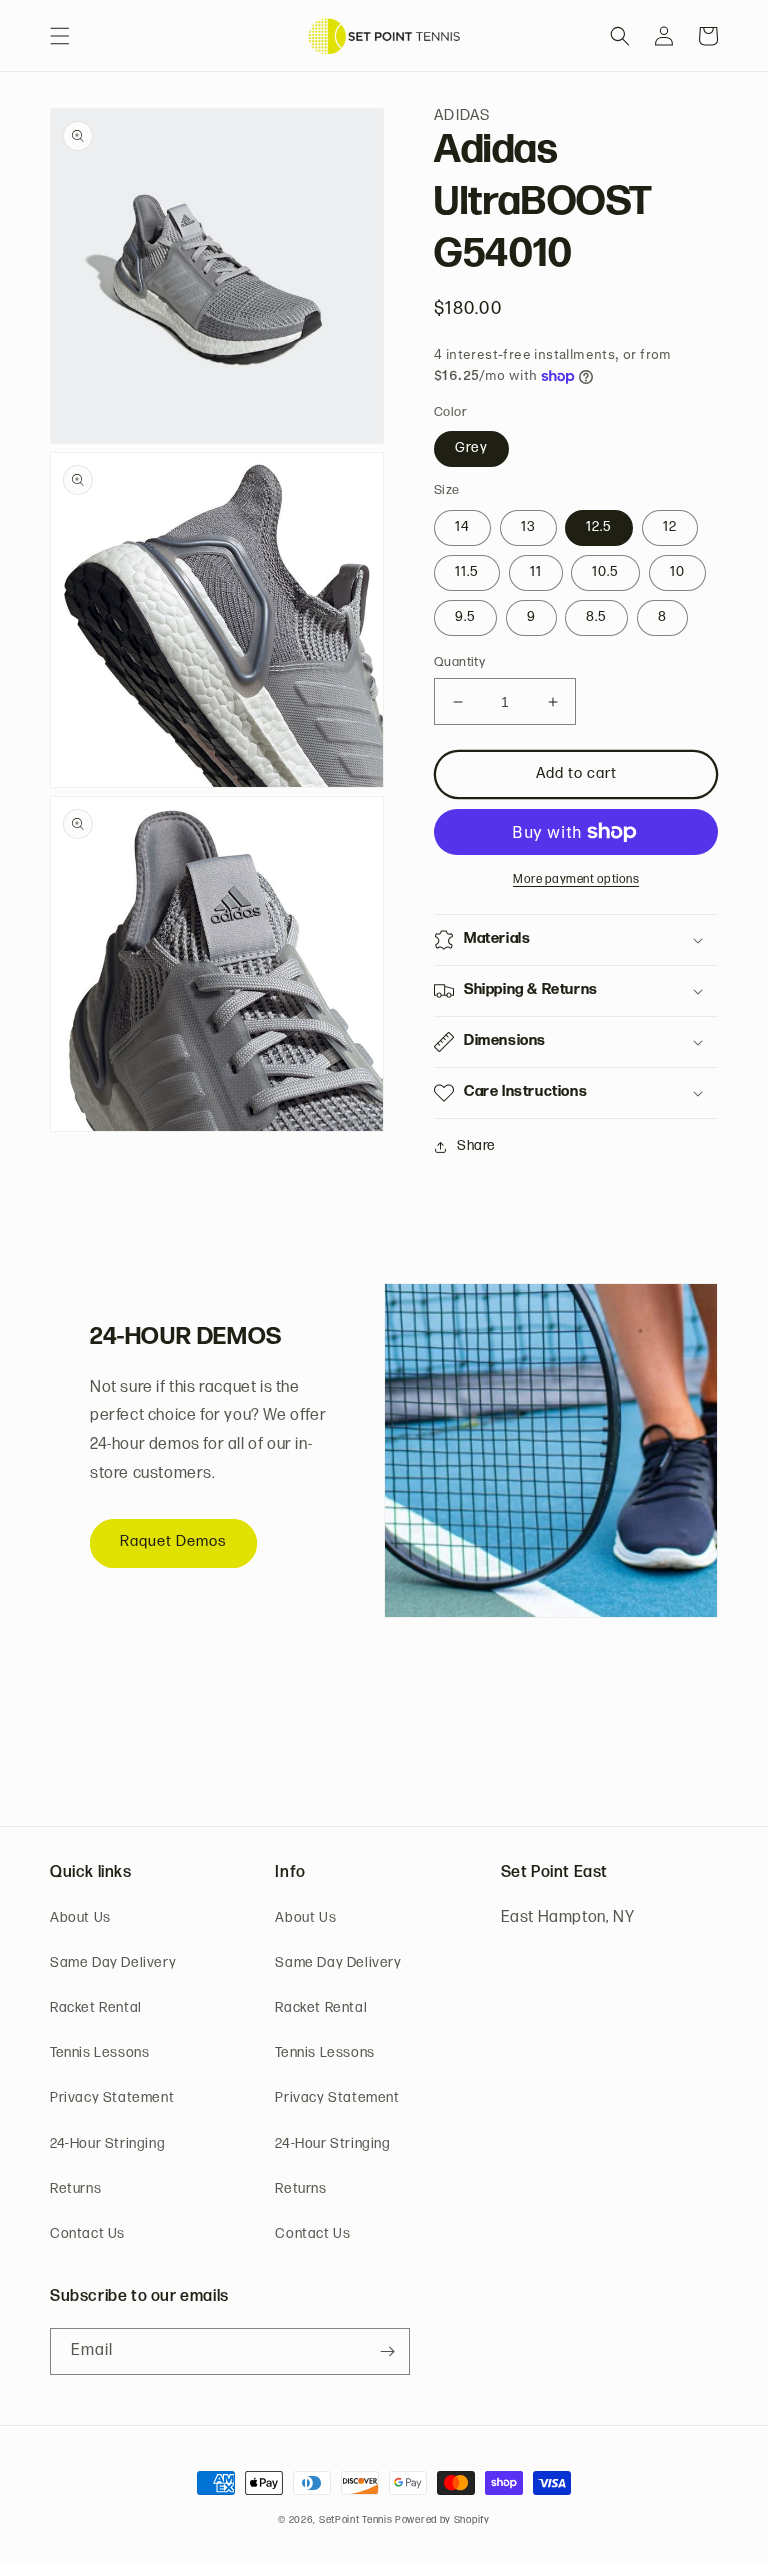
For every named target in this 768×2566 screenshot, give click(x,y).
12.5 (599, 527)
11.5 (467, 572)
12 (670, 527)
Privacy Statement (112, 2098)
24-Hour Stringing (107, 2144)
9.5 (465, 617)
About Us (80, 1918)
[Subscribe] (387, 2351)
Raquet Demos (173, 1542)
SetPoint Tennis (356, 2520)
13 (528, 527)
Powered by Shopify (442, 2520)
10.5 (605, 572)
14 (462, 527)
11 (536, 572)
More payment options (576, 880)
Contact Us (87, 2234)
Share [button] (476, 1146)
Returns (75, 2189)
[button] (60, 36)
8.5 (596, 617)
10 (677, 572)
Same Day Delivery (113, 1963)
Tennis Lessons (99, 2053)
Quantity (459, 662)
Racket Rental (96, 2008)
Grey (471, 448)
